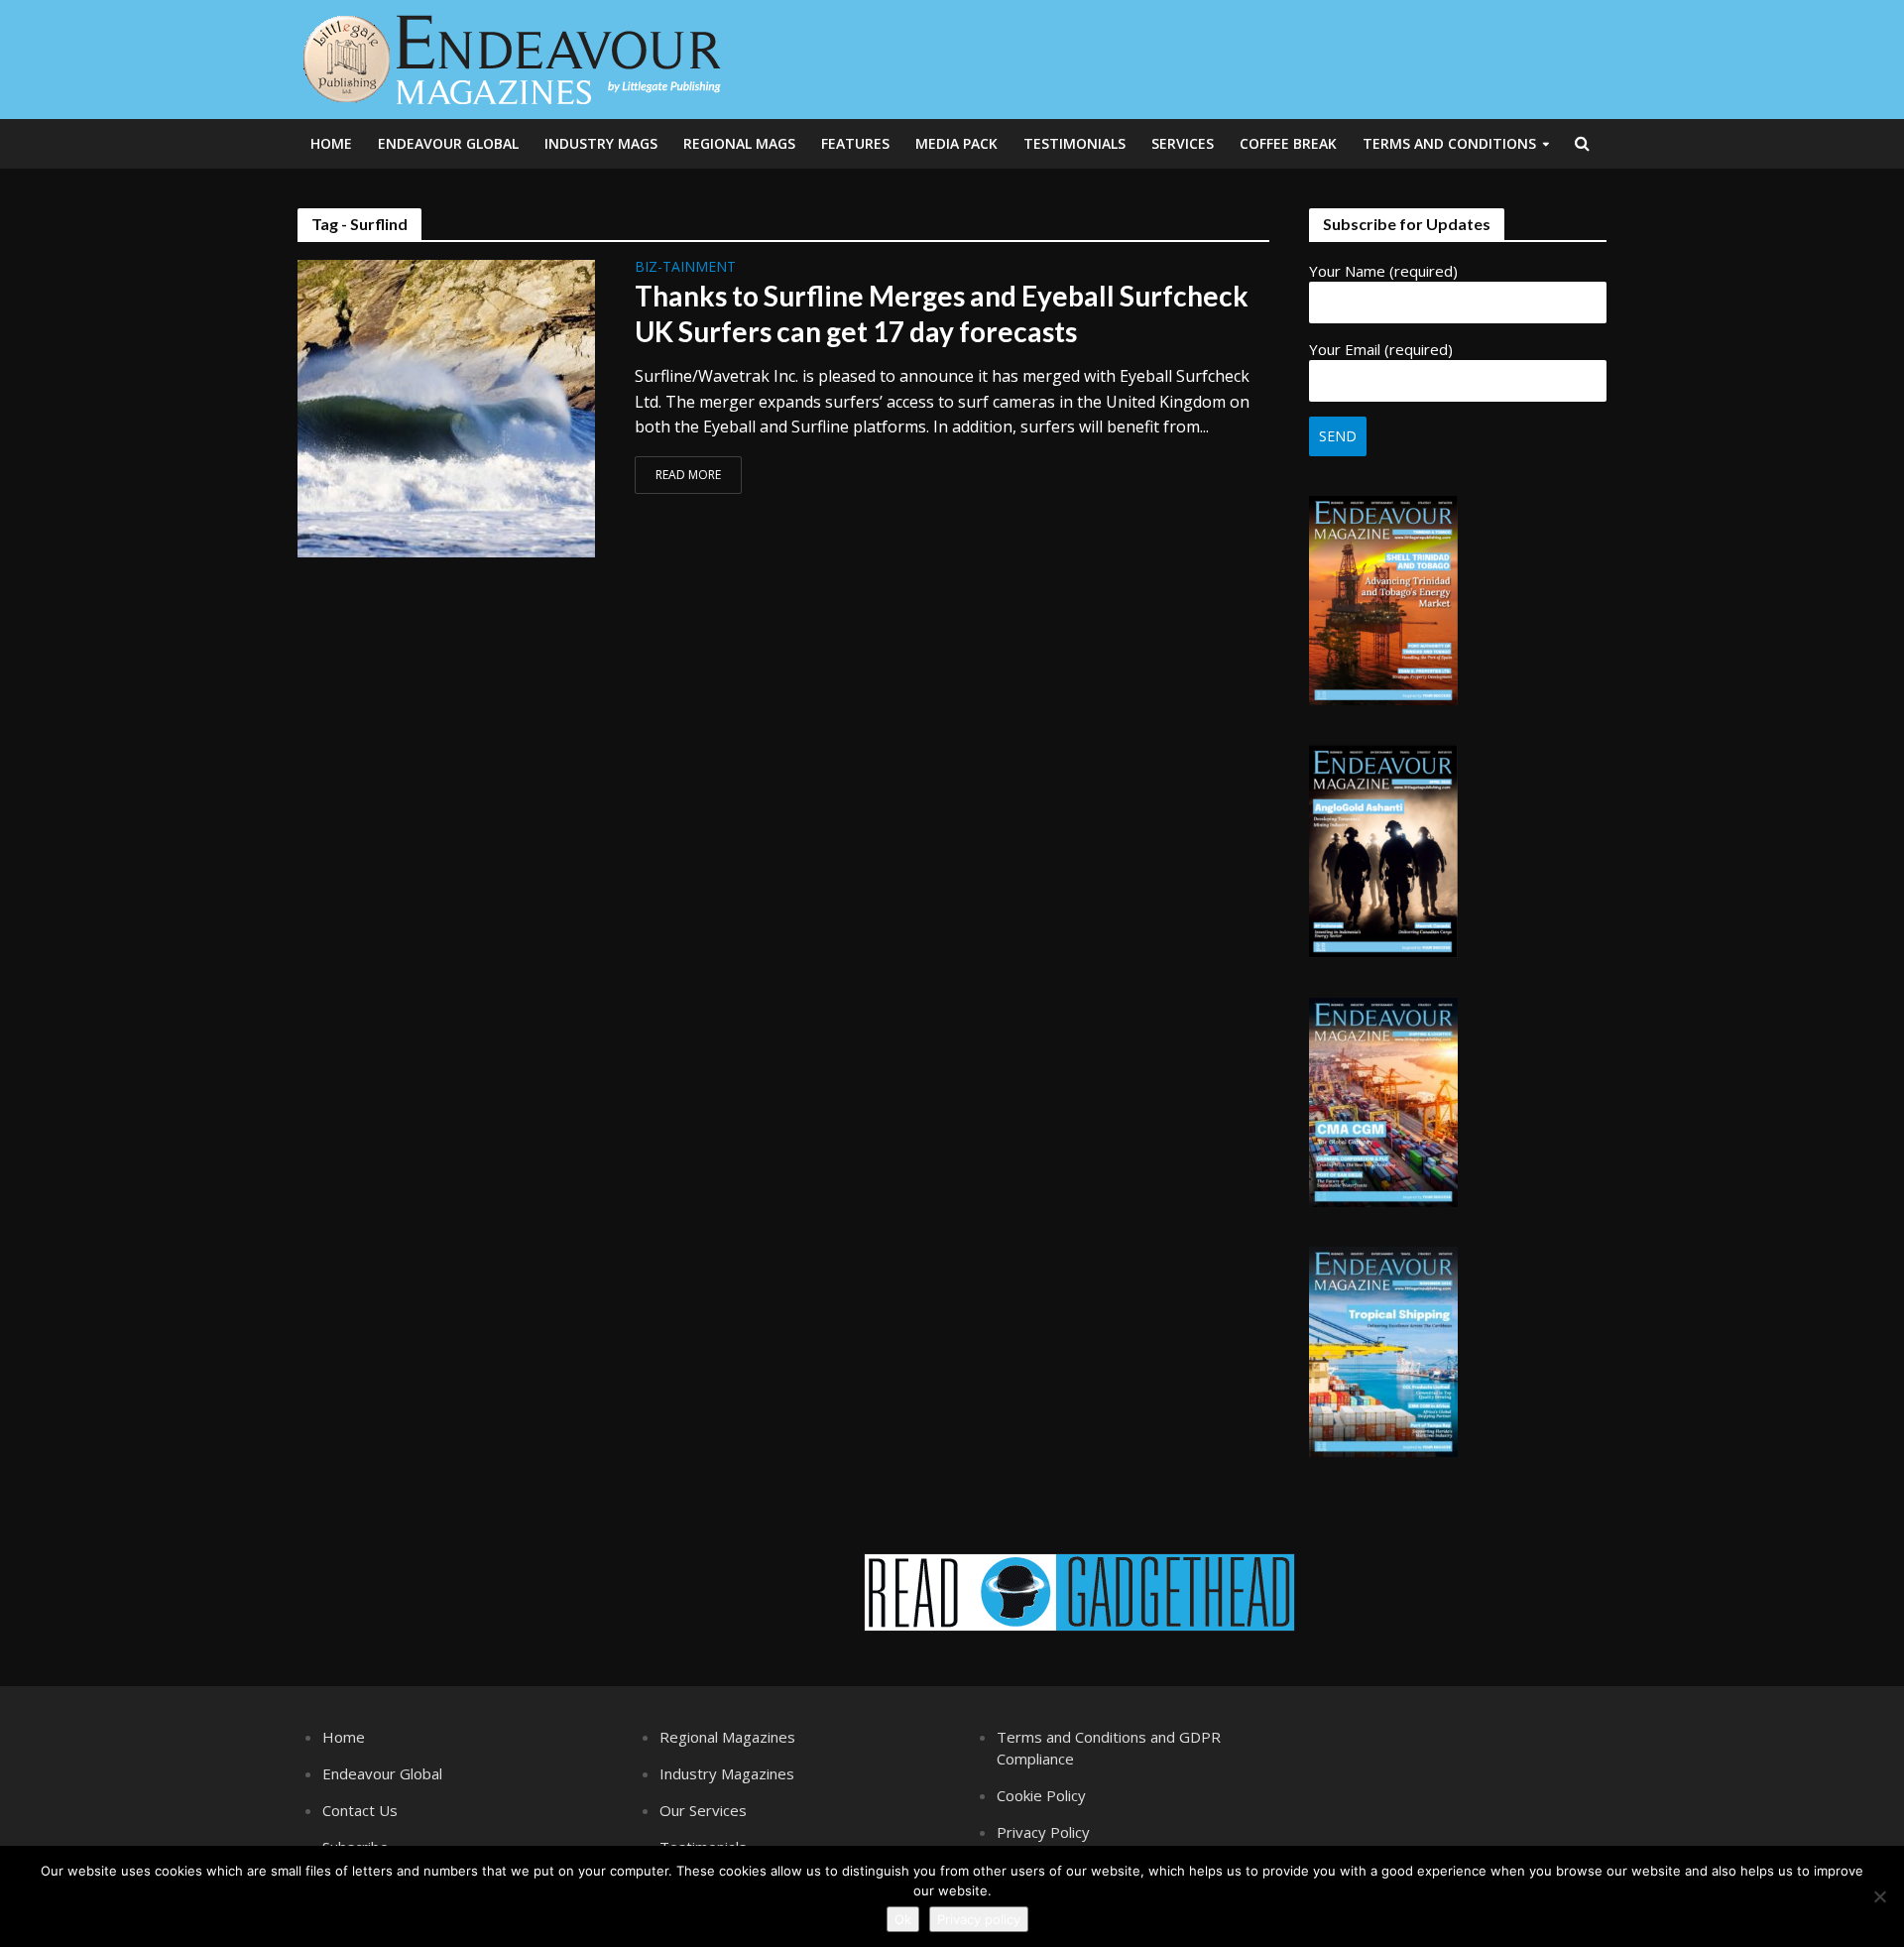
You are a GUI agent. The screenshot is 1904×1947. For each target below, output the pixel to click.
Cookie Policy (1041, 1795)
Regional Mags (739, 143)
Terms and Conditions (1449, 143)
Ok (903, 1919)
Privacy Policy (1043, 1832)
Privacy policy (979, 1919)
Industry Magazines (727, 1773)
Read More (688, 475)
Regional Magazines (727, 1737)
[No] (1879, 1896)
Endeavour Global (448, 143)
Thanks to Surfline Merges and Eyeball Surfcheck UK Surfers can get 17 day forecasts (942, 313)
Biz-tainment (685, 268)
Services (1183, 143)
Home (331, 143)
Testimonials (1074, 143)
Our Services (703, 1810)
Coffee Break (1288, 143)
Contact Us (360, 1810)
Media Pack (956, 143)
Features (855, 143)
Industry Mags (601, 143)
